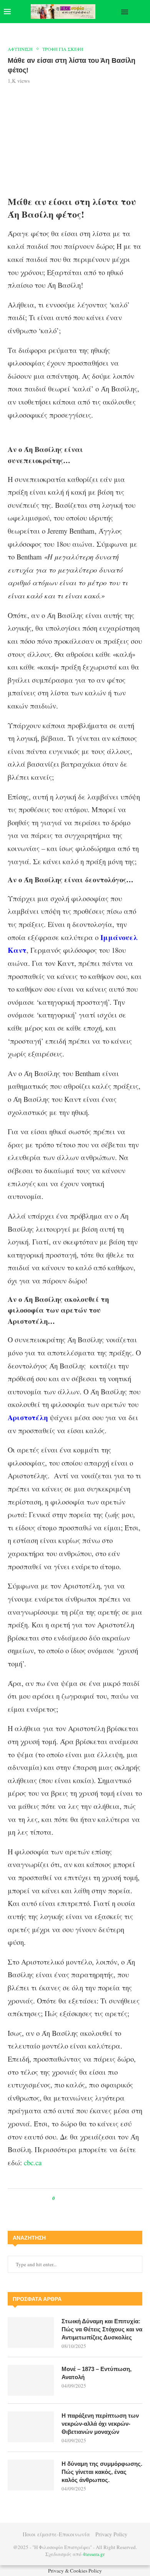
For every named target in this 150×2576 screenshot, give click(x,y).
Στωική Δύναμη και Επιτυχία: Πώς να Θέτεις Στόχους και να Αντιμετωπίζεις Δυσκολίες (102, 2329)
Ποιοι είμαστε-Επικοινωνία (56, 2534)
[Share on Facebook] (68, 2198)
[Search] (142, 12)
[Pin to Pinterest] (78, 2198)
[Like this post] (59, 2198)
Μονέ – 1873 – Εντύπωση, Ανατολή (97, 2373)
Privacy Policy (111, 2534)
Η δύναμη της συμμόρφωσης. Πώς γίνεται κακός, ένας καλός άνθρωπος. (102, 2472)
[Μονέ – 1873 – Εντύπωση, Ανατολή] (31, 2380)
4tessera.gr (94, 2554)
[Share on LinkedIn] (86, 2198)
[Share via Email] (93, 2198)
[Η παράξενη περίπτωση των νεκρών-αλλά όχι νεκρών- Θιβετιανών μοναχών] (31, 2427)
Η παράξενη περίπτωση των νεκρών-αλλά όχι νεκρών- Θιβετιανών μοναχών (100, 2424)
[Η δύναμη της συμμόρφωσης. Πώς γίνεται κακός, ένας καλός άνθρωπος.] (31, 2475)
